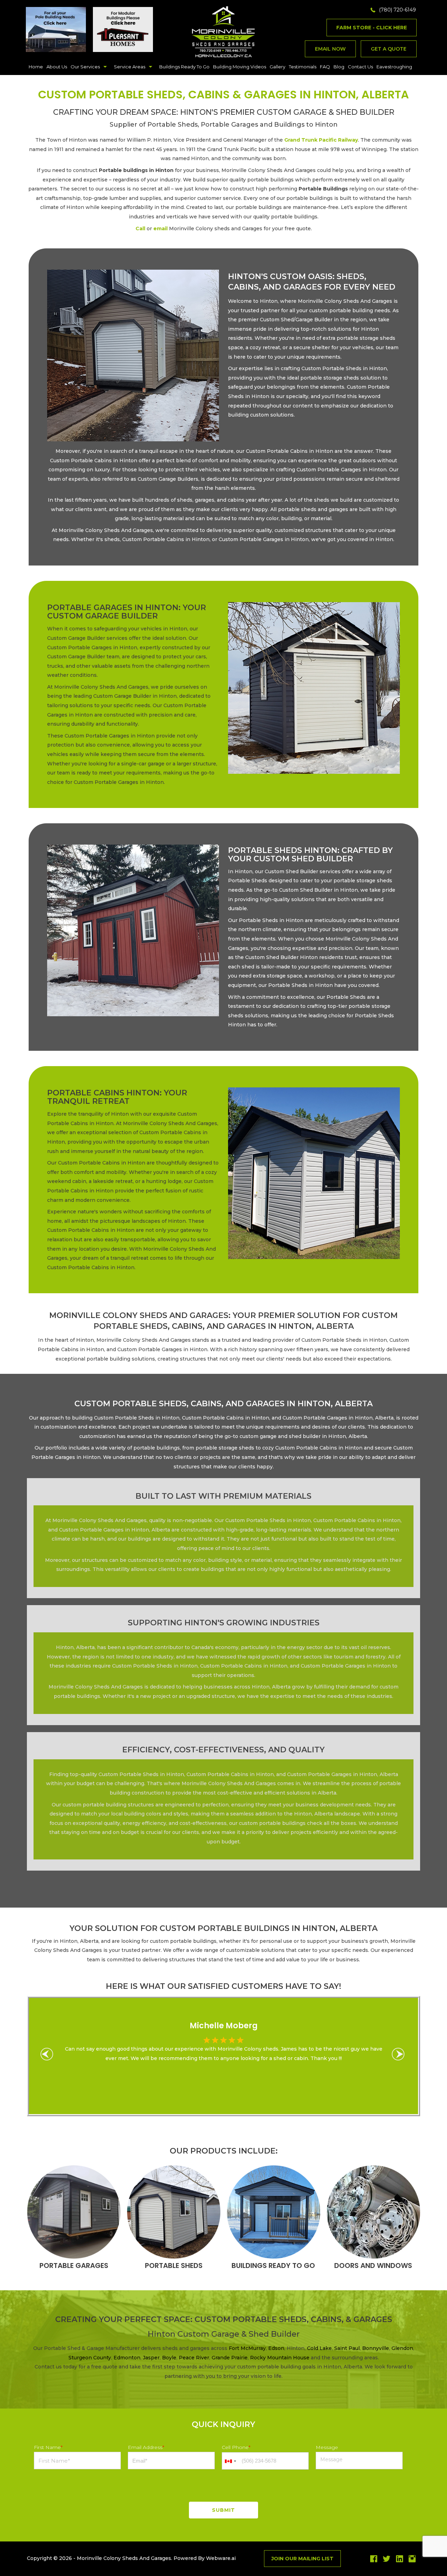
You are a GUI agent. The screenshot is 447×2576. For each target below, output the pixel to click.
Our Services (85, 67)
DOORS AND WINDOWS (373, 2266)
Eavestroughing (394, 67)
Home (36, 67)
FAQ (325, 67)
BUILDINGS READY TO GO (273, 2266)
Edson (276, 2348)
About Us (57, 67)
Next (401, 2056)
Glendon (402, 2348)
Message (327, 2447)
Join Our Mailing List (302, 2559)
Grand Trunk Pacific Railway (321, 140)
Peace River (194, 2358)
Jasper (151, 2358)
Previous (50, 2056)
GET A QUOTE (389, 49)
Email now (330, 49)
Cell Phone (236, 2447)
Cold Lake (319, 2348)
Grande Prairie (230, 2358)
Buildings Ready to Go (184, 67)
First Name (48, 2447)
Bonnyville (376, 2348)
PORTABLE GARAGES (74, 2266)
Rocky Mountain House (280, 2358)
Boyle (169, 2358)
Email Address (146, 2447)
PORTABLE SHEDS (174, 2266)
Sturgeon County (90, 2358)
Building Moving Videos (240, 67)
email (160, 229)
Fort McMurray (247, 2348)
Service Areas (130, 67)
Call (140, 229)
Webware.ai (221, 2558)
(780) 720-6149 (397, 10)
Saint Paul (347, 2348)
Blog (339, 67)
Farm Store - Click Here (372, 28)
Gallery (277, 67)
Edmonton (127, 2358)
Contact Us (360, 67)
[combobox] (230, 2461)
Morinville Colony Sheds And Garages (124, 2558)
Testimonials (303, 67)
